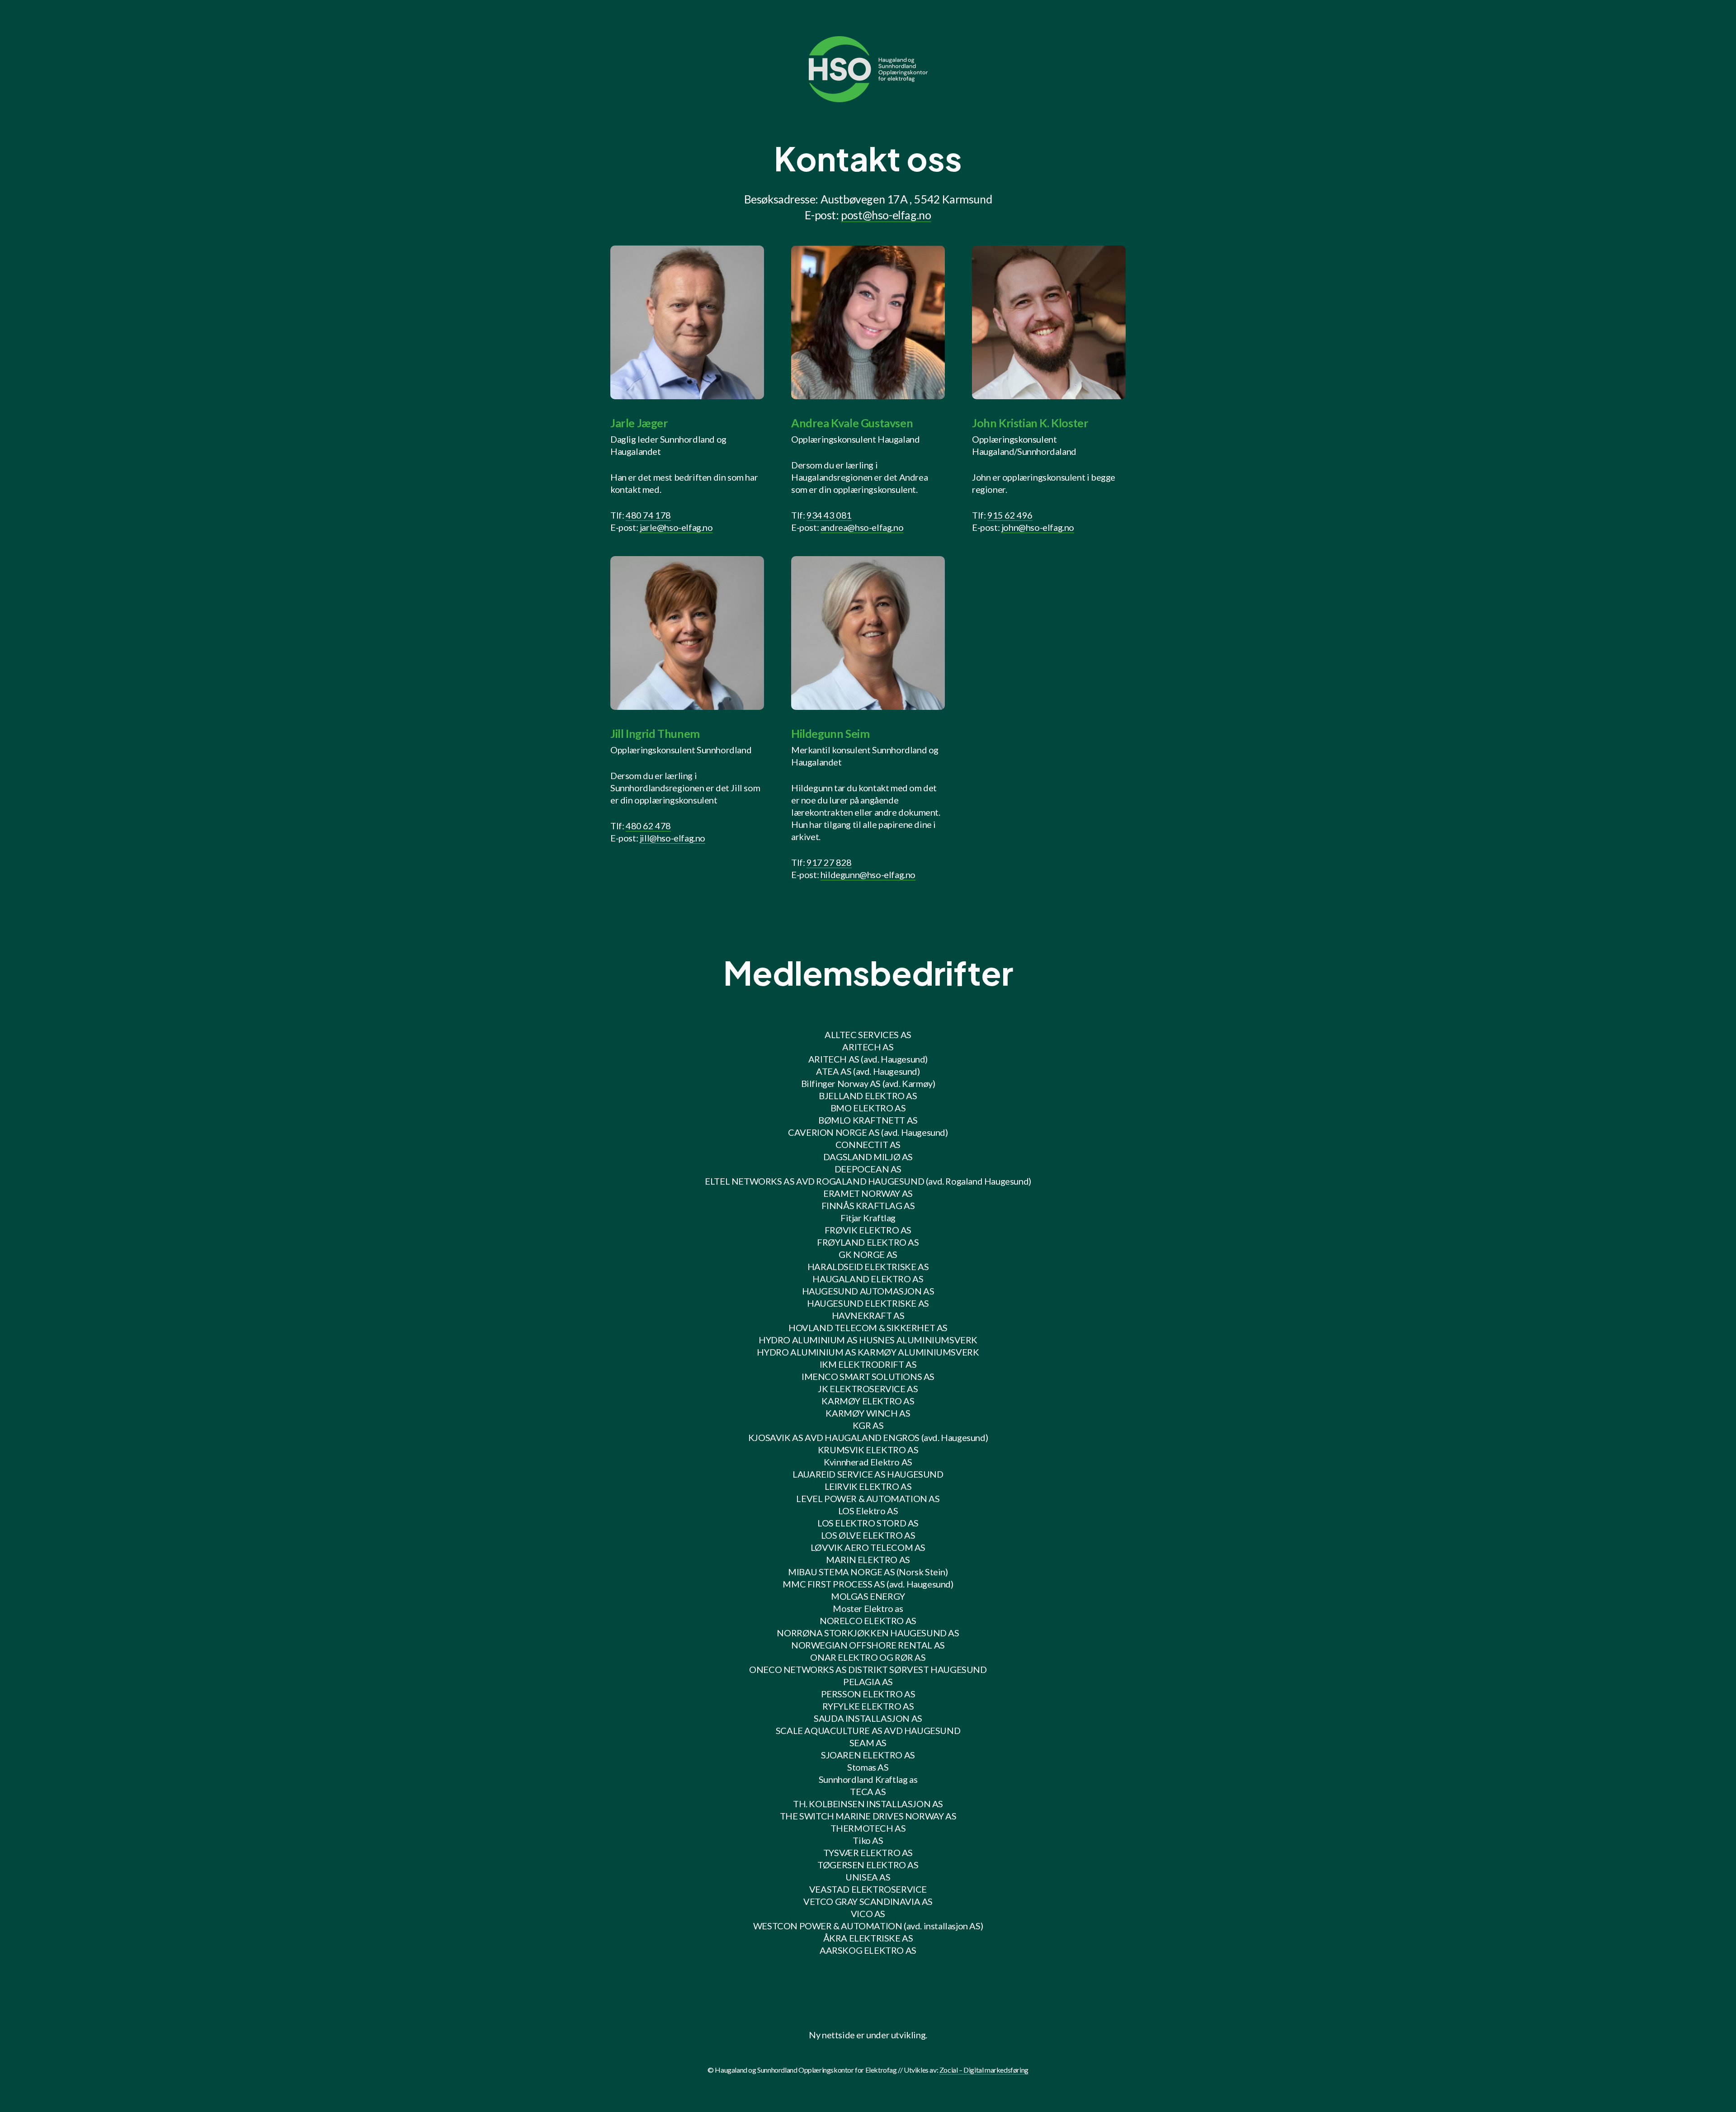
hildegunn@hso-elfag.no (868, 874)
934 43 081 (829, 515)
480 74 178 (648, 515)
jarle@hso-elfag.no (676, 527)
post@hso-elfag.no (886, 215)
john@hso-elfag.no (1038, 527)
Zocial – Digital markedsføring (984, 2070)
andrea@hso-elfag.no (862, 527)
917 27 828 (829, 862)
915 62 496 (1010, 515)
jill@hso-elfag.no (672, 838)
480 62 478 (648, 826)
